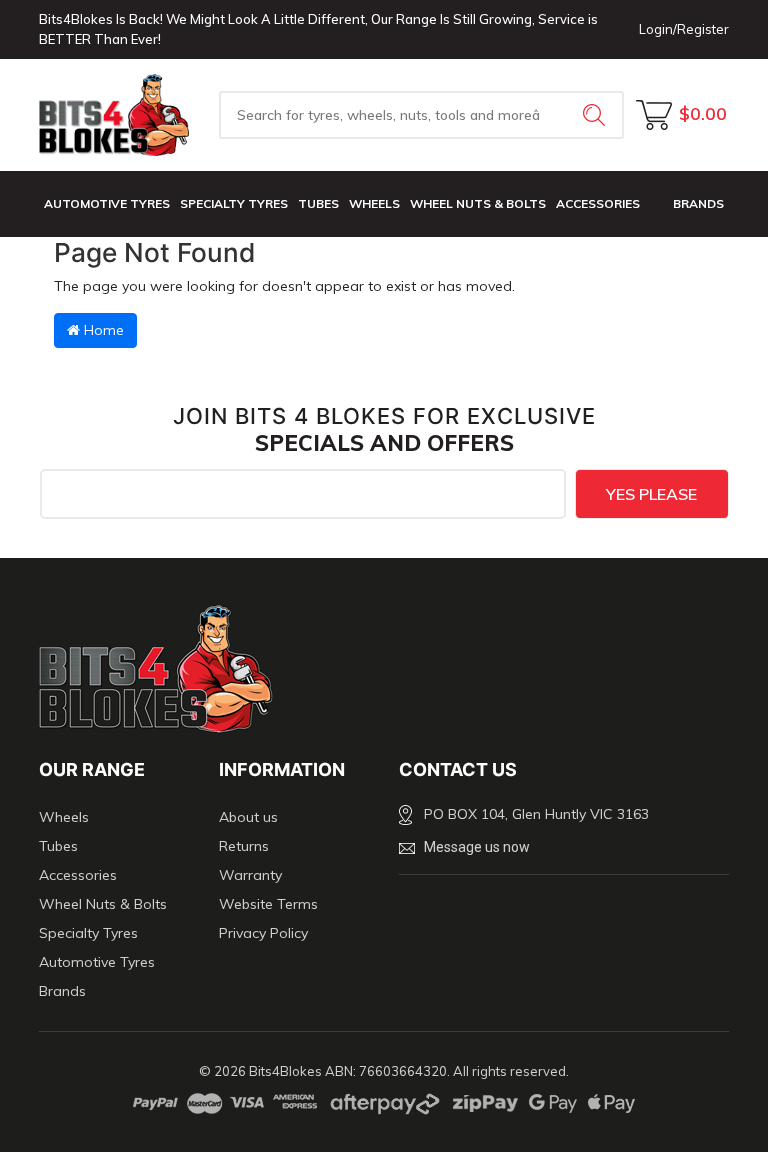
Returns (244, 846)
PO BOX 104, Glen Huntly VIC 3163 (536, 814)
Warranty (250, 875)
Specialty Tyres (234, 203)
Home (102, 330)
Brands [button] (698, 203)
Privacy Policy (263, 933)
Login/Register (684, 29)
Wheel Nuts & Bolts (478, 203)
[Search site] (596, 115)
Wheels (374, 203)
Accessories (598, 203)
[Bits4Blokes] (114, 115)
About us (248, 817)
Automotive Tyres (107, 203)
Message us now (477, 847)
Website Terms (268, 904)
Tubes (318, 203)
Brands (62, 991)
